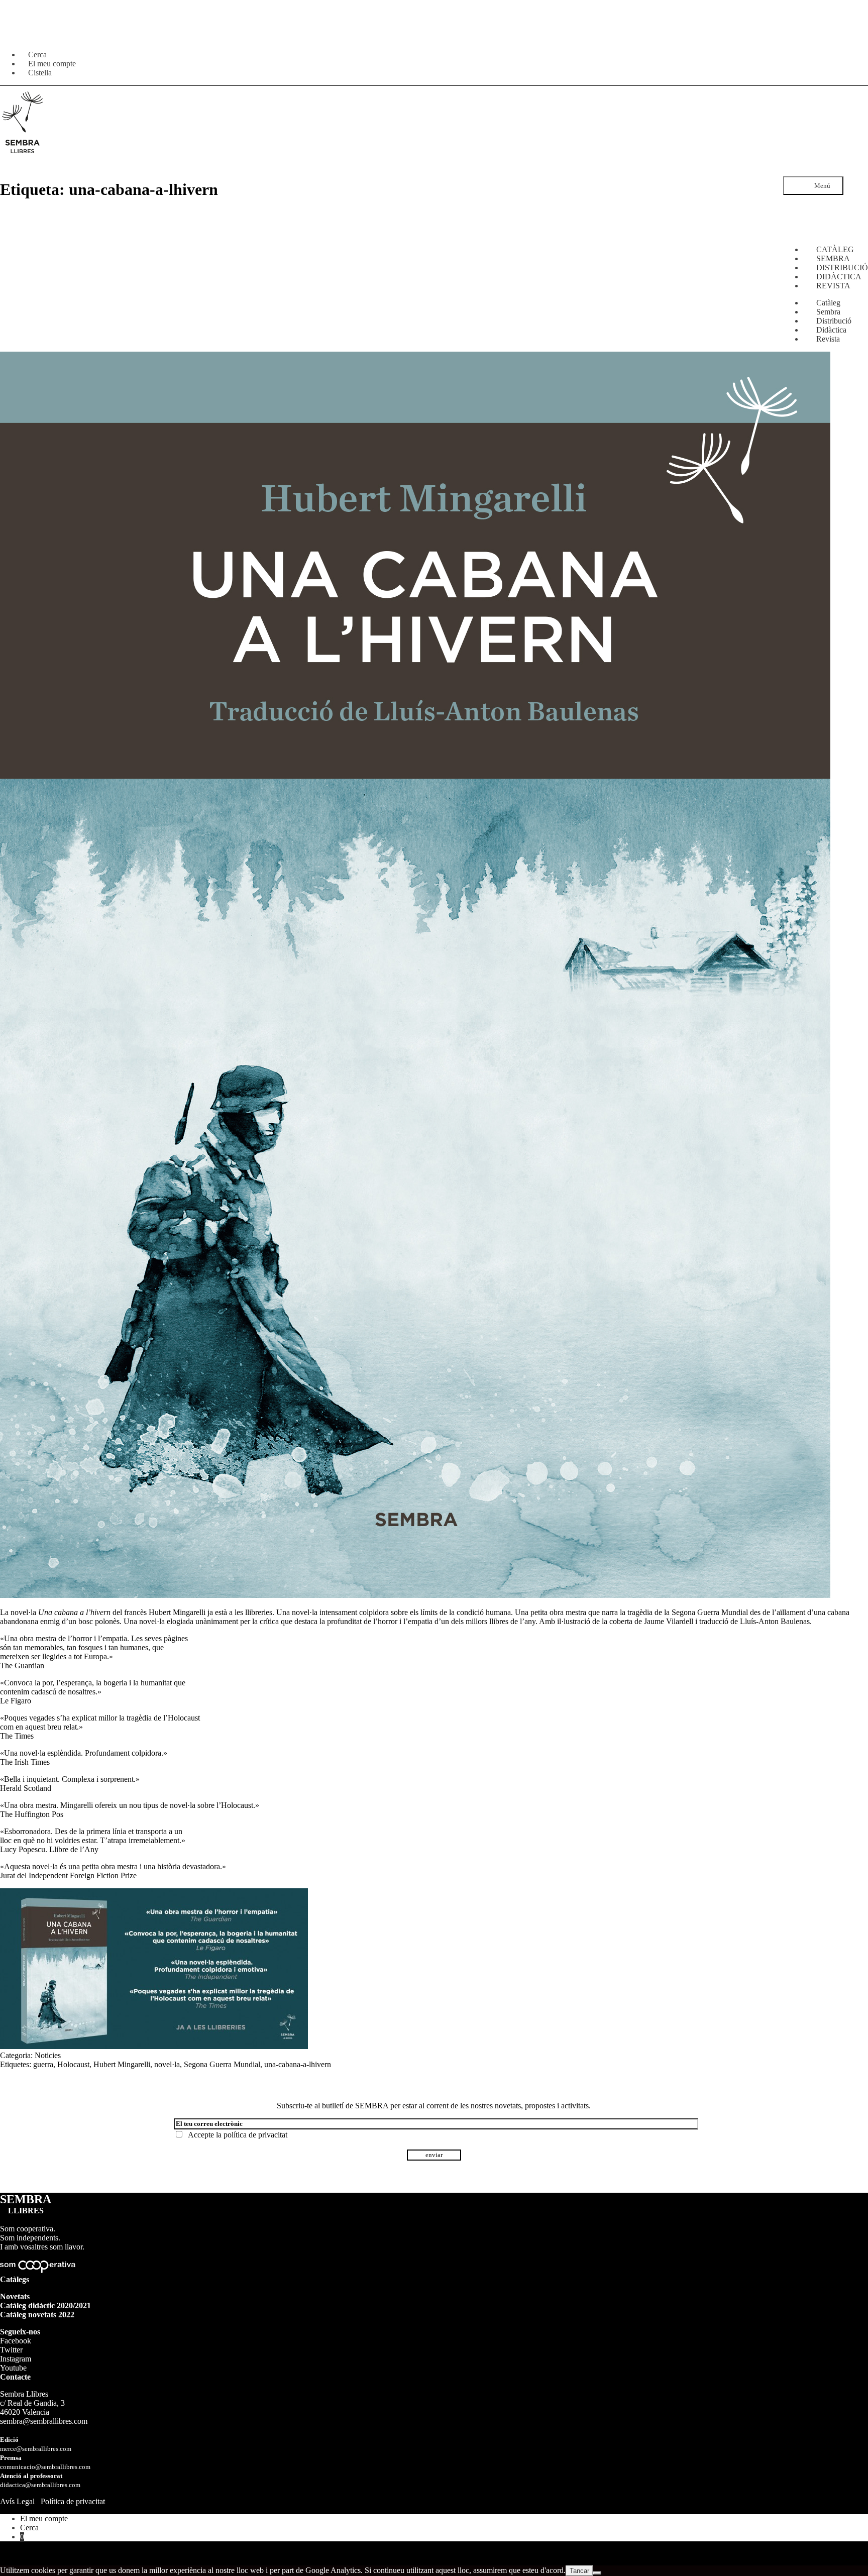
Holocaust (73, 2064)
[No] (597, 2573)
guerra (43, 2064)
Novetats (15, 2296)
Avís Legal (17, 2501)
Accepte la (236, 2135)
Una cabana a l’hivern (74, 1612)
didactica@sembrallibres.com (40, 2485)
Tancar (579, 2571)
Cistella (40, 73)
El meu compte (44, 2518)
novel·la (167, 2064)
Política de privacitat (73, 2501)
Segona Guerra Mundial (222, 2064)
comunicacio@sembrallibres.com (45, 2467)
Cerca (29, 2528)
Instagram (16, 2359)
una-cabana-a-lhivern (298, 2064)
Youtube (13, 2368)
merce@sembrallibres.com (36, 2449)
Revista (828, 339)
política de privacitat (255, 2135)
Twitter (11, 2350)
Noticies (48, 2055)
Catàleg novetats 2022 (37, 2315)
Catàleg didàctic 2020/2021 (45, 2305)
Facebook (16, 2341)
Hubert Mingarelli (177, 1612)
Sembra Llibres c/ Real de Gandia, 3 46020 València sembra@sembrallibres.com (44, 2407)
